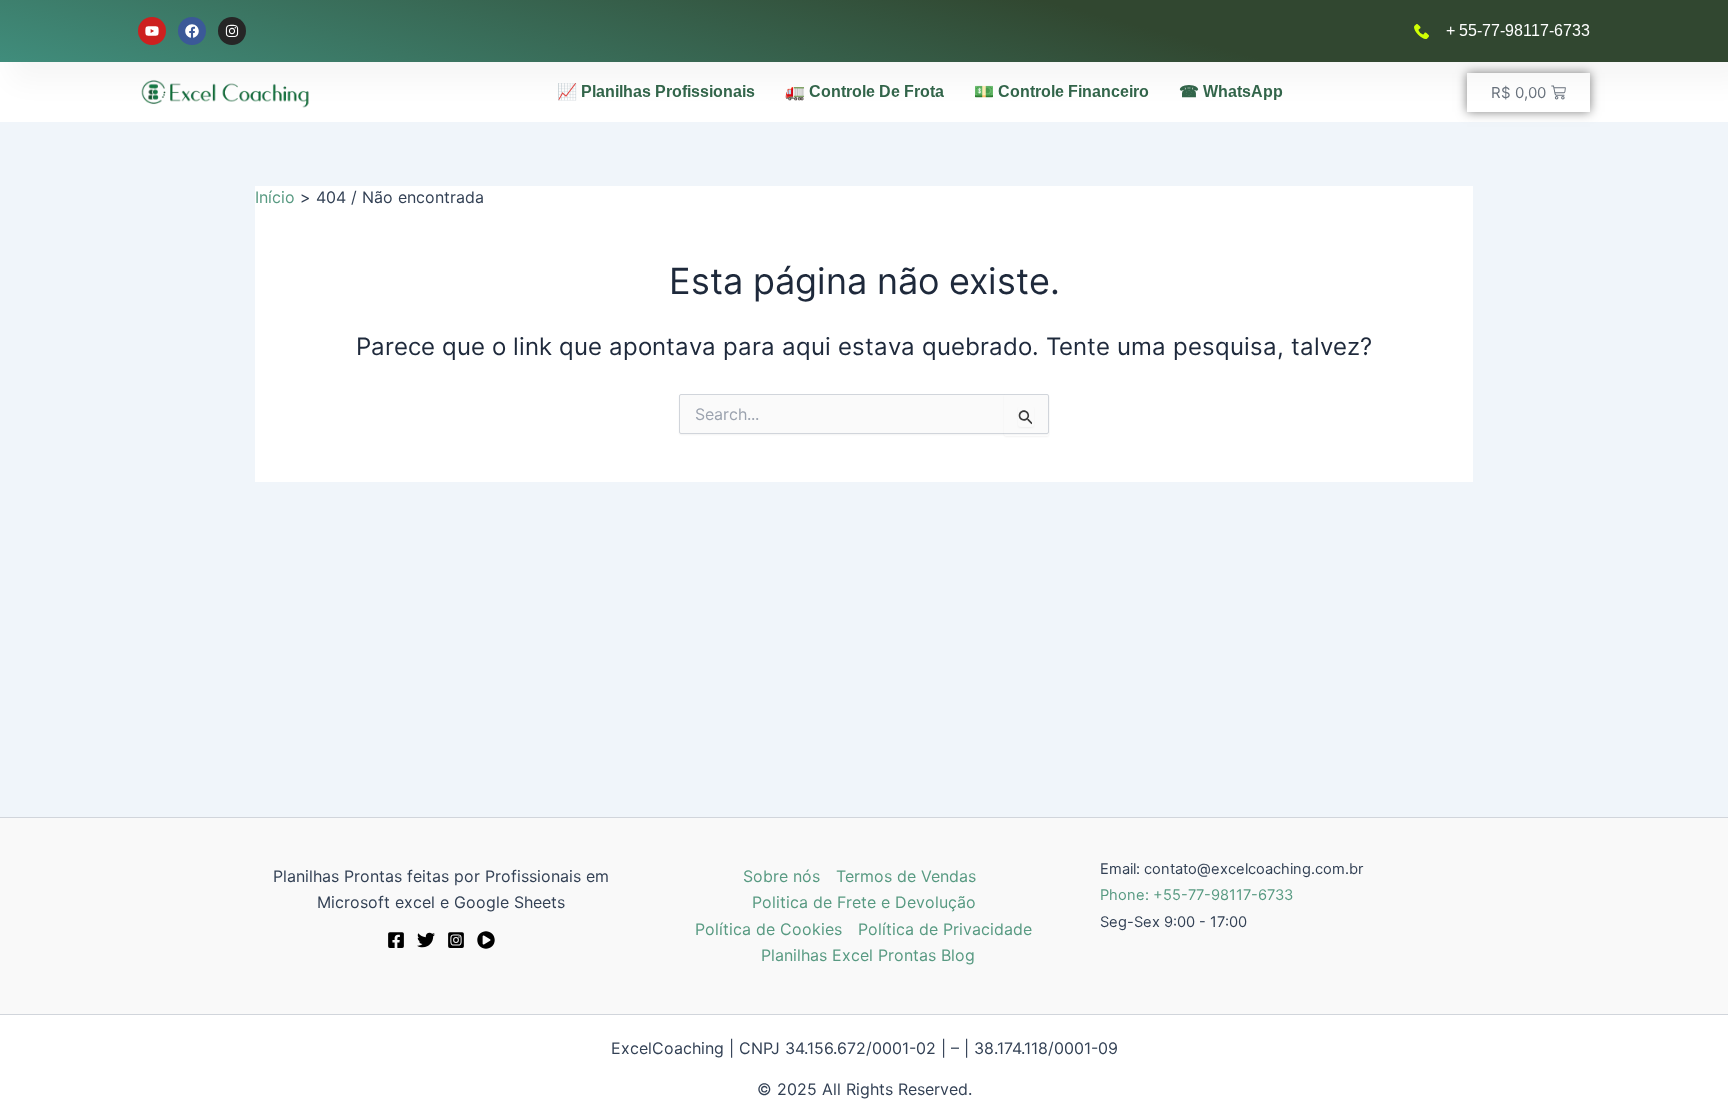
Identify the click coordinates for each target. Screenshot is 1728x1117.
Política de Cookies (768, 929)
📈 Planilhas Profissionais (656, 91)
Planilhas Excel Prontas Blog (868, 955)
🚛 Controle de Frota (864, 91)
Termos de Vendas (906, 876)
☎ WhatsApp (1231, 91)
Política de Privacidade (945, 929)
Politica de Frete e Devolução (864, 902)
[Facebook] (396, 940)
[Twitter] (426, 940)
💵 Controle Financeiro (1061, 91)
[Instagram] (456, 940)
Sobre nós (781, 876)
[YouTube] (486, 940)
